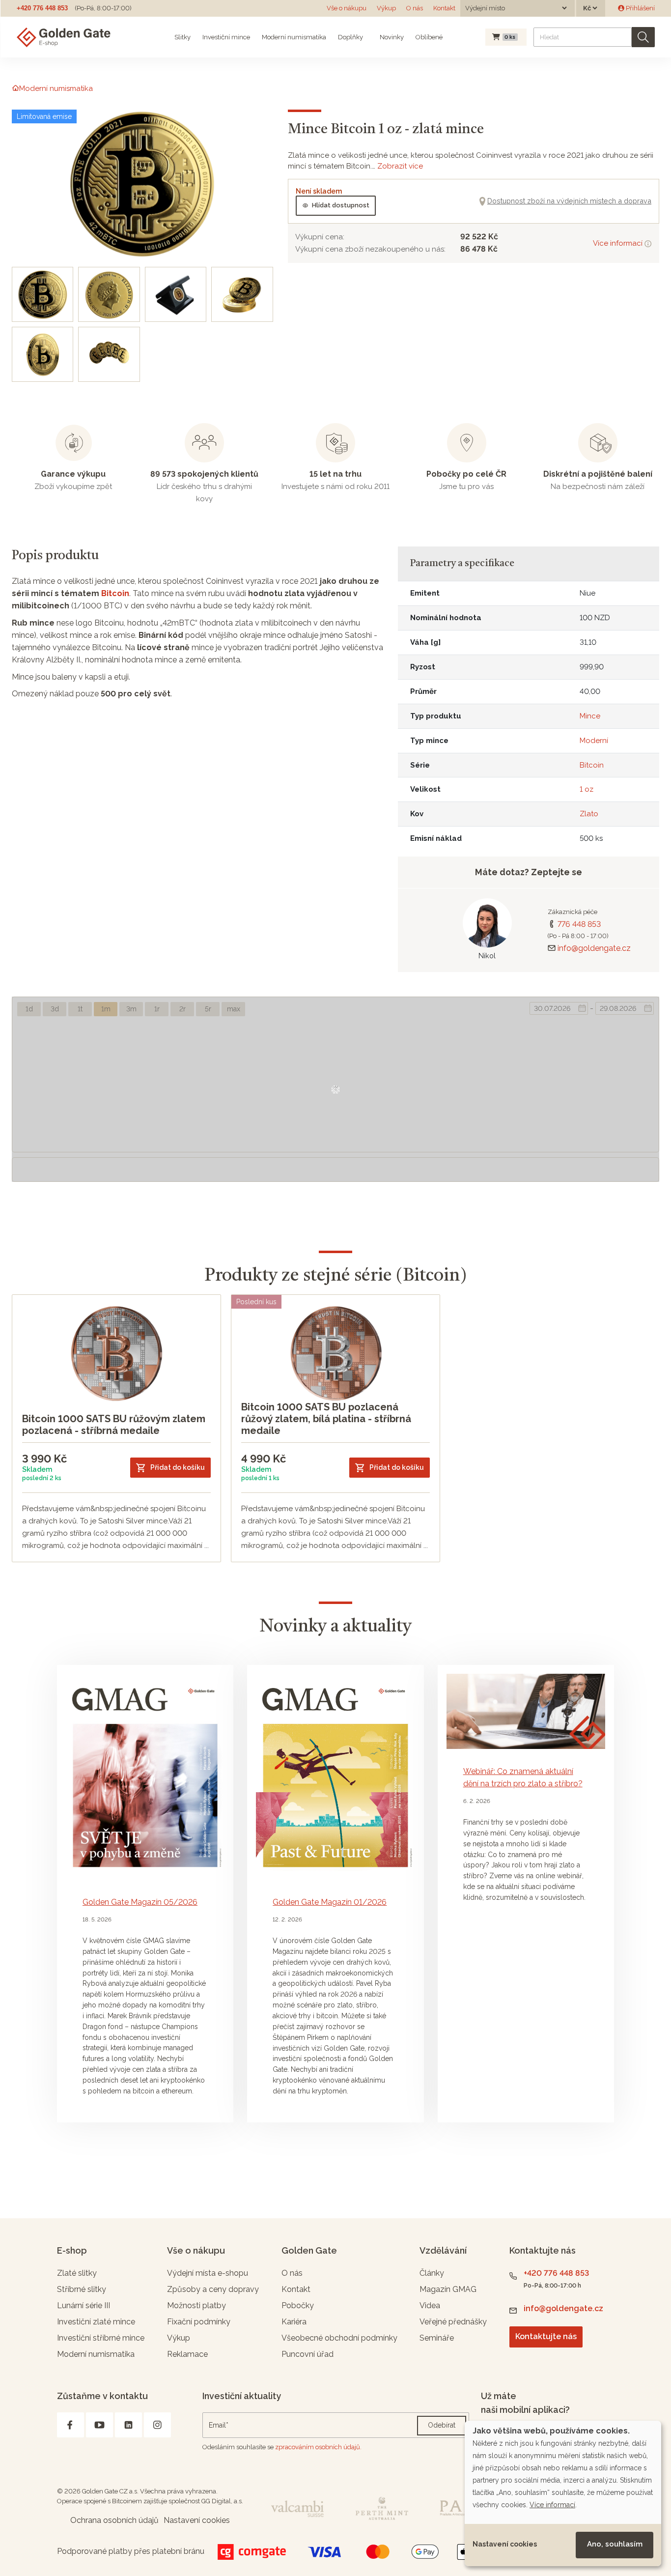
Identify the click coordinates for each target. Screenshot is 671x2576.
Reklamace (187, 2354)
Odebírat (442, 2425)
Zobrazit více (400, 166)
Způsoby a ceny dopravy (213, 2289)
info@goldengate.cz (594, 948)
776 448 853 (579, 924)
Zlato (589, 814)
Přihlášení (640, 8)
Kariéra (294, 2322)
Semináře (437, 2338)
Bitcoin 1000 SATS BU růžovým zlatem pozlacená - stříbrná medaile (114, 1425)
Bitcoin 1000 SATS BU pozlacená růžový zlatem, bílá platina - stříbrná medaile (326, 1419)
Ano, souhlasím (615, 2544)
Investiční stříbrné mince (101, 2338)
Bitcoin (115, 593)
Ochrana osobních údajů (114, 2520)
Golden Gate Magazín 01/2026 (330, 1902)
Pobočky (298, 2305)
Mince (590, 716)
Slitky (182, 37)
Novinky (391, 37)
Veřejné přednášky (453, 2322)
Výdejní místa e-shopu (208, 2273)
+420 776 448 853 (42, 8)
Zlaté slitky (77, 2273)
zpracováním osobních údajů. (318, 2447)
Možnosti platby (196, 2305)
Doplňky (350, 37)
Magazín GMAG (448, 2289)
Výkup (386, 8)
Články (432, 2273)
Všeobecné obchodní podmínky (339, 2338)
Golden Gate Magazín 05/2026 (140, 1902)
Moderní (594, 741)
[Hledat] (643, 37)
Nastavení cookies (505, 2544)
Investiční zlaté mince (96, 2322)
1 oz (587, 789)
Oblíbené (429, 37)
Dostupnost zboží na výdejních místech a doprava (569, 201)
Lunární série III (84, 2305)
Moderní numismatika (294, 37)
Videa (430, 2305)
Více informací (619, 243)
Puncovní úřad (308, 2354)
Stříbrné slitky (82, 2289)
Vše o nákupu (347, 8)
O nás (415, 8)
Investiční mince (226, 37)
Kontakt (444, 8)
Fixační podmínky (199, 2322)
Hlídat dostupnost (341, 205)
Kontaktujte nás (546, 2336)
